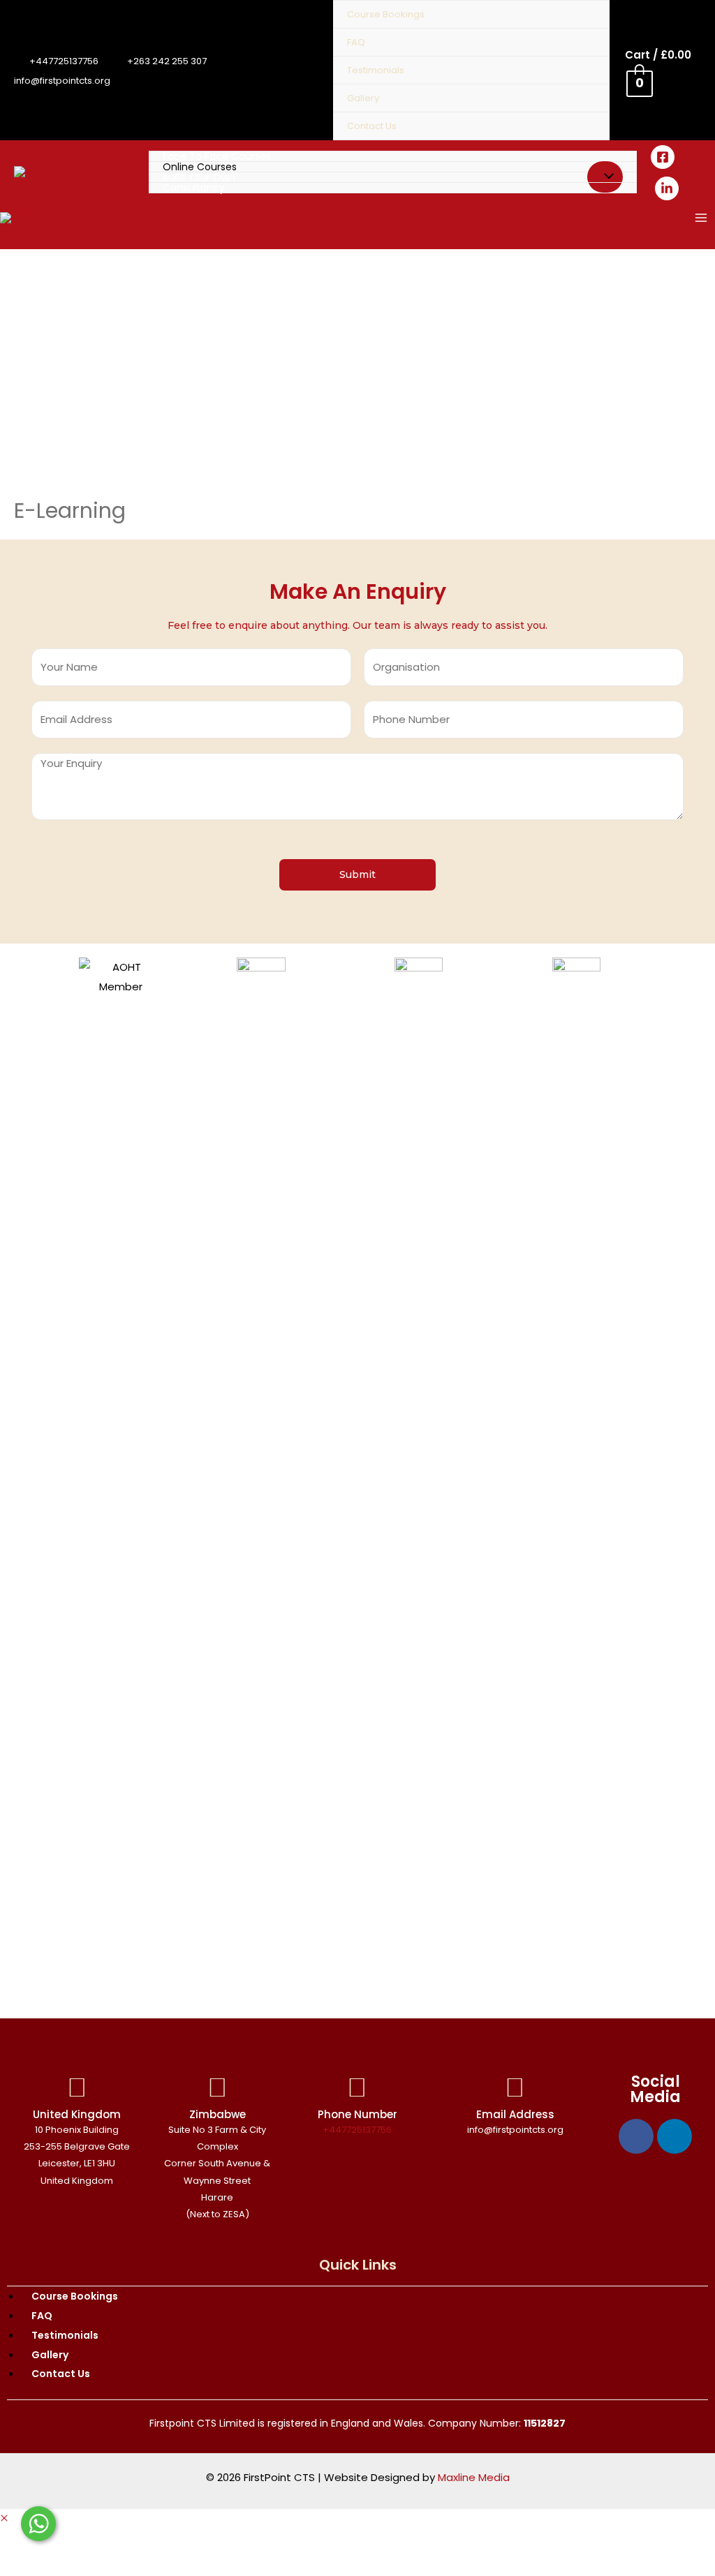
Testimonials (376, 70)
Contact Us (372, 126)
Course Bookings (386, 14)
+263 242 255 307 (167, 61)
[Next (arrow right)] (66, 2566)
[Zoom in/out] (155, 2542)
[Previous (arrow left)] (21, 2566)
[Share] (66, 2542)
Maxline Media (474, 2477)
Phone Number (357, 2114)
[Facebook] (663, 157)
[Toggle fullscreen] (110, 2542)
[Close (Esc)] (21, 2542)
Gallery (363, 98)
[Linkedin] (675, 2136)
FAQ (356, 42)
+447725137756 (64, 61)
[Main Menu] (701, 217)
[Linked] (667, 188)
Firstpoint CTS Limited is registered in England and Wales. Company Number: (357, 2423)
